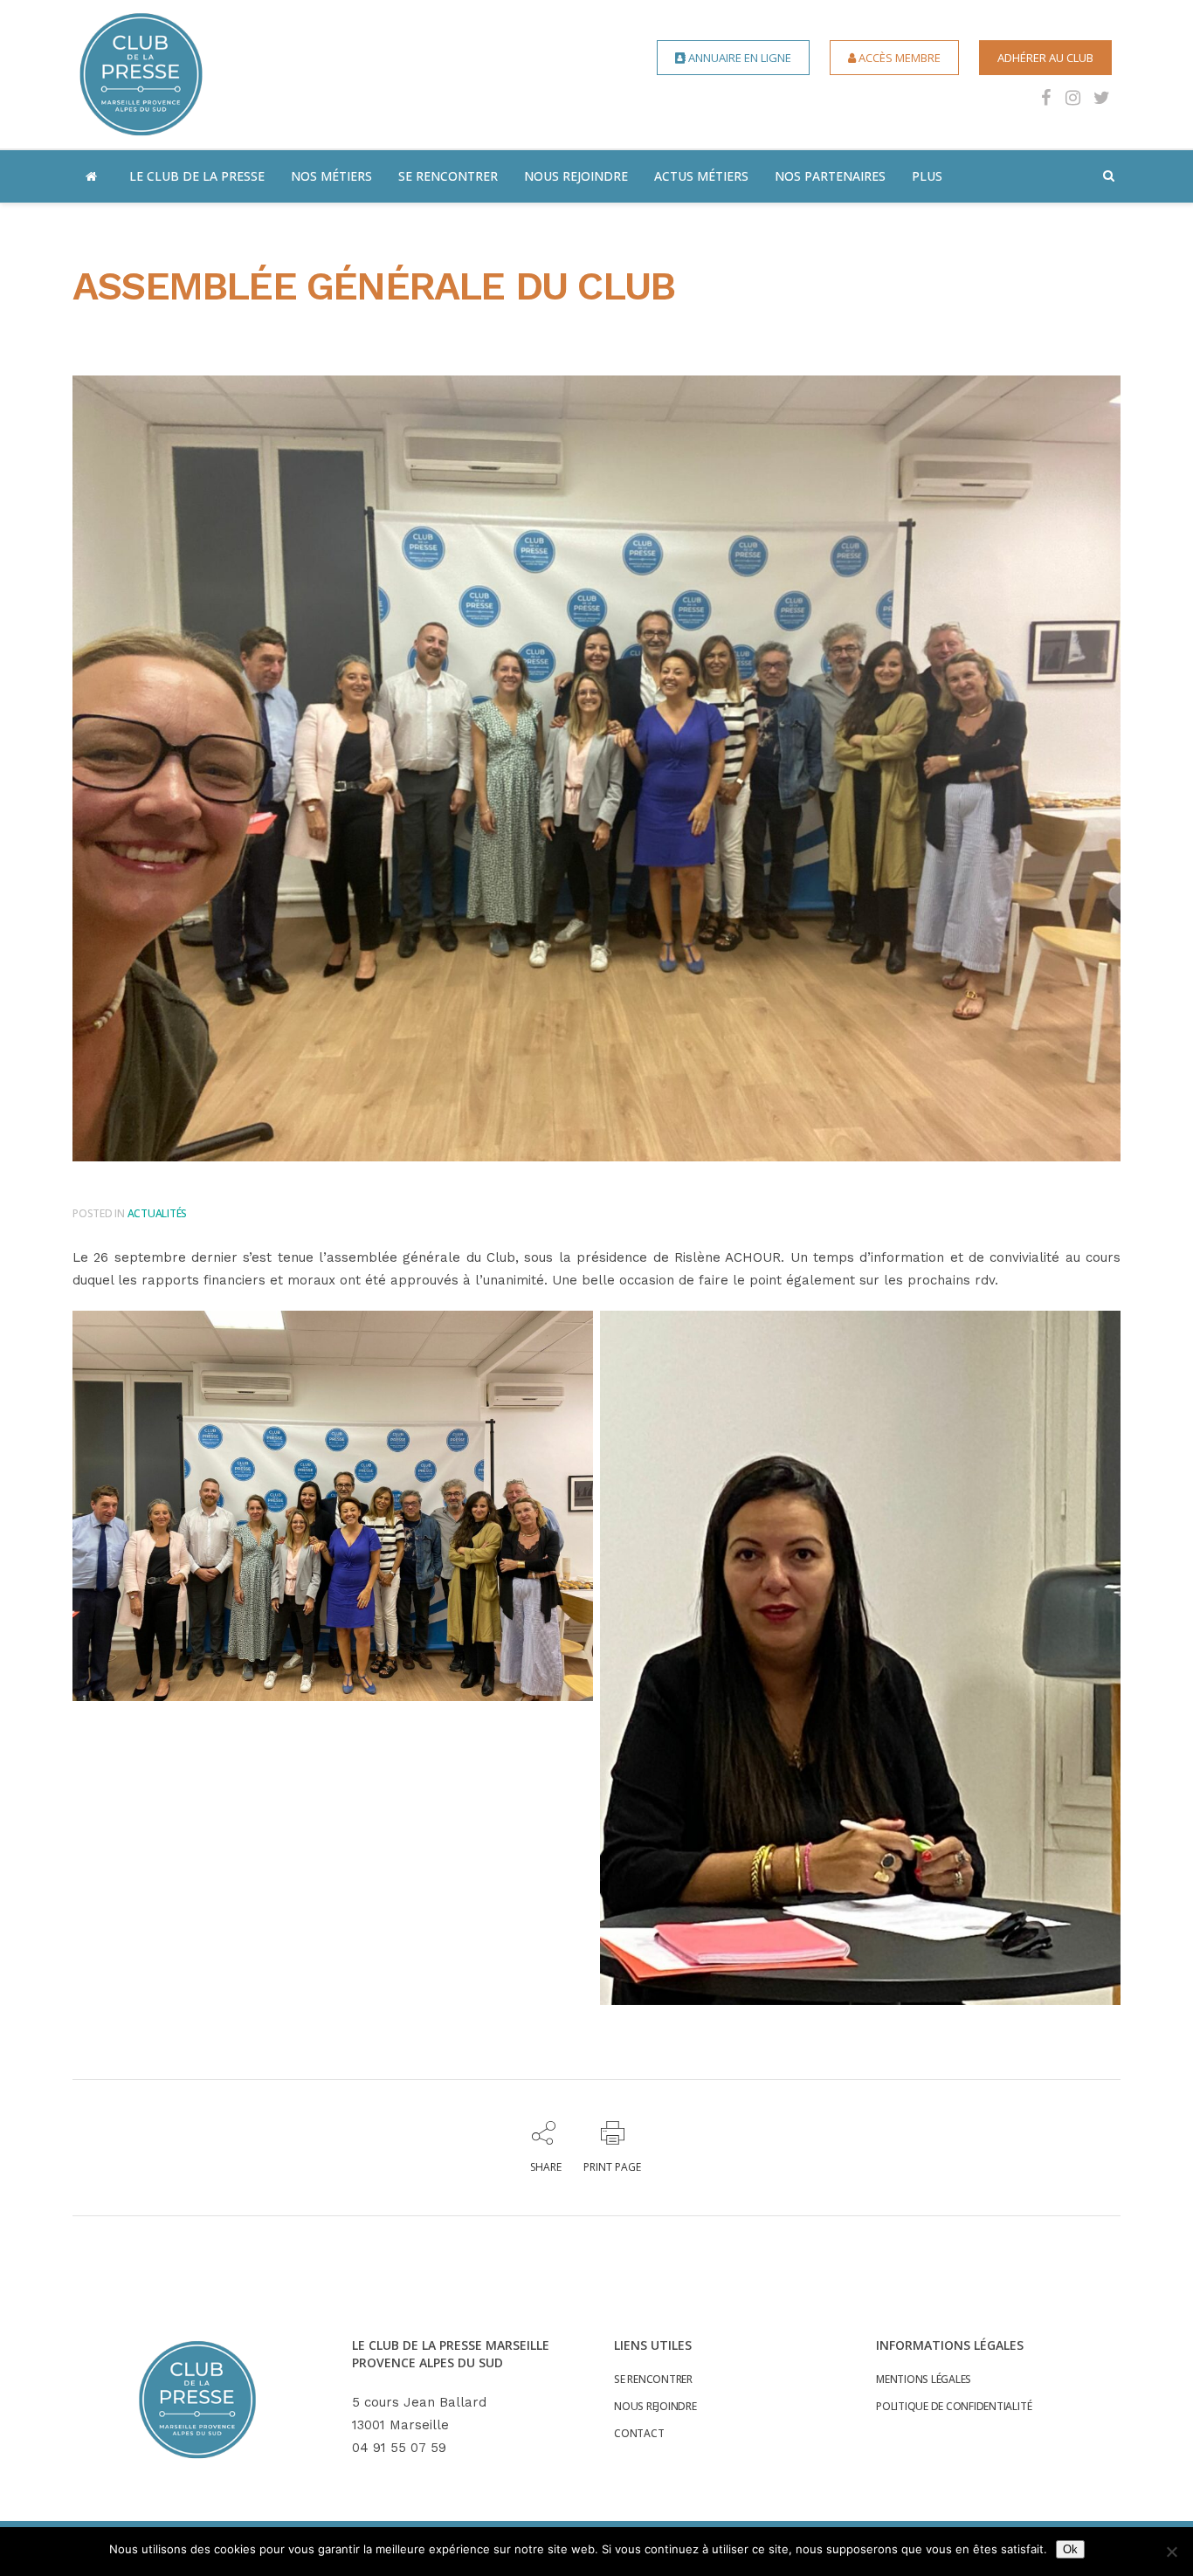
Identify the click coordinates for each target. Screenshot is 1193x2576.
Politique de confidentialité (954, 2407)
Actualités (158, 1213)
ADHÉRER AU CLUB (1045, 58)
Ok (1070, 2549)
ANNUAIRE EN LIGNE (738, 58)
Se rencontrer (653, 2380)
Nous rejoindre (655, 2407)
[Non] (1171, 2552)
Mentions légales (924, 2380)
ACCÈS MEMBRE (898, 58)
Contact (639, 2434)
